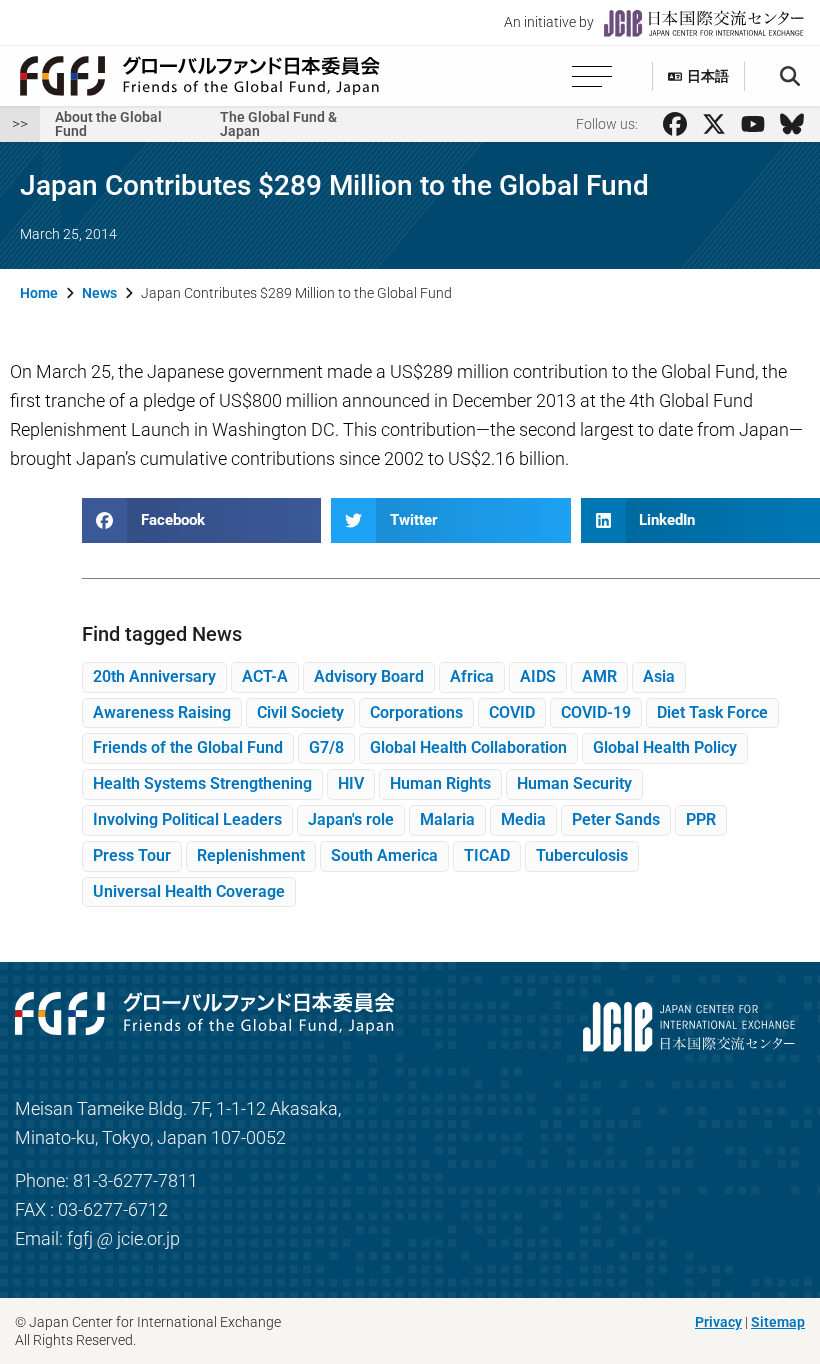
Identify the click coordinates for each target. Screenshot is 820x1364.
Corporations (416, 712)
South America (384, 855)
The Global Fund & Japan (278, 124)
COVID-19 (596, 712)
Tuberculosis (582, 855)
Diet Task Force (712, 712)
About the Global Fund (108, 124)
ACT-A (265, 676)
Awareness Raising (162, 712)
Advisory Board (369, 676)
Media (523, 819)
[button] (790, 76)
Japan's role (351, 819)
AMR (599, 676)
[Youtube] (753, 124)
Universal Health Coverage (189, 891)
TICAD (487, 855)
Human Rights (440, 783)
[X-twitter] (714, 124)
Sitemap (778, 1322)
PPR (701, 819)
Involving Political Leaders (187, 819)
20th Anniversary (154, 676)
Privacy (718, 1322)
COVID (512, 712)
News (99, 293)
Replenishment (251, 855)
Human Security (574, 783)
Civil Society (300, 712)
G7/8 (326, 747)
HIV (351, 783)
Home (39, 293)
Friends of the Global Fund (188, 747)
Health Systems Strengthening (202, 783)
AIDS (538, 676)
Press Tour (132, 855)
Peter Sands (616, 819)
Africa (472, 676)
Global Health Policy (665, 747)
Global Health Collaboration (468, 747)
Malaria (447, 819)
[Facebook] (675, 124)
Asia (659, 676)
